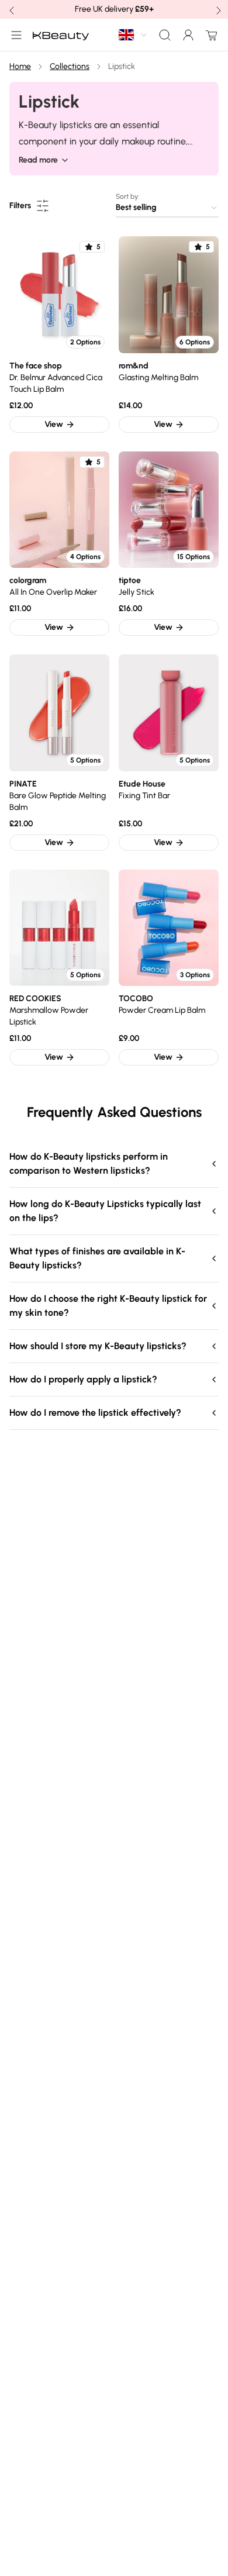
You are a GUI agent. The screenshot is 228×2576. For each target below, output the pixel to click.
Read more (38, 160)
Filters (20, 206)
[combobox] (133, 35)
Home (20, 66)
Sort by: (127, 196)
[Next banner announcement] (217, 9)
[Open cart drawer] (209, 35)
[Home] (61, 35)
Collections (70, 66)
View (54, 424)
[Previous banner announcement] (11, 9)
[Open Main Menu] (14, 35)
